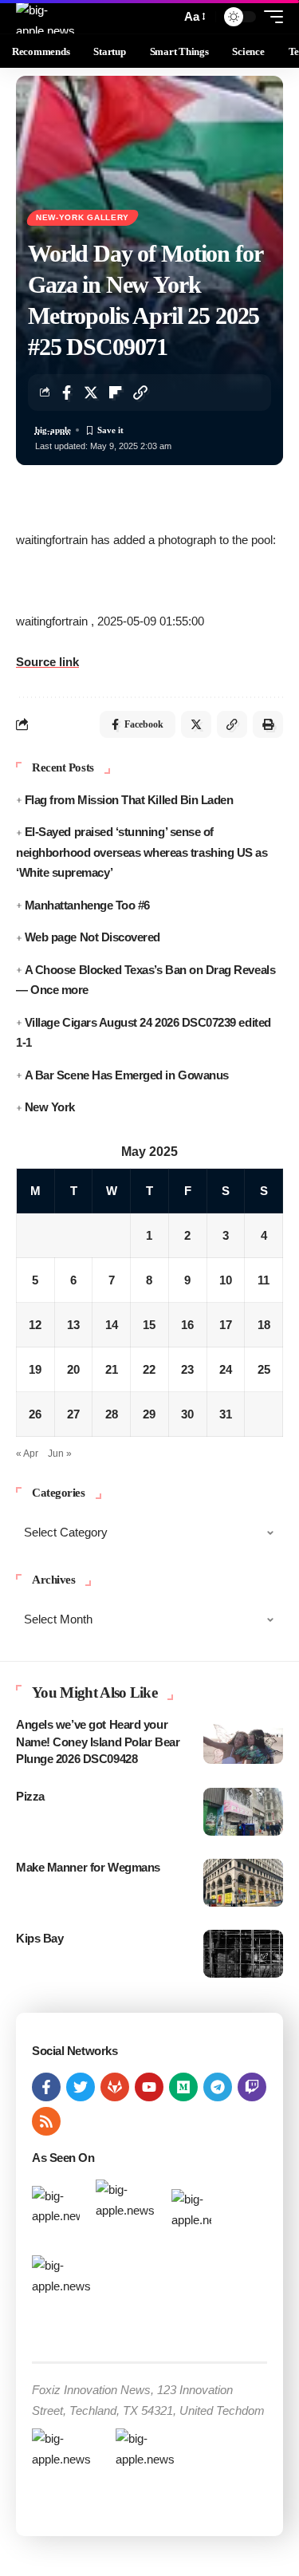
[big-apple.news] (47, 17)
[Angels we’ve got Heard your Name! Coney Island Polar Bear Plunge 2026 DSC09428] (243, 1740)
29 (149, 1414)
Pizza (30, 1796)
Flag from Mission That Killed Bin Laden (129, 800)
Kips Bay (39, 1938)
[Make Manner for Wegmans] (243, 1883)
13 (73, 1325)
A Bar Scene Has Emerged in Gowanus (127, 1075)
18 (264, 1325)
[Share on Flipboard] (116, 393)
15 (149, 1325)
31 (226, 1414)
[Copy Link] (140, 393)
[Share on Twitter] (91, 393)
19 (35, 1369)
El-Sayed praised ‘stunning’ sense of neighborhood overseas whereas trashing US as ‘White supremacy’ (142, 852)
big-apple (53, 430)
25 (264, 1369)
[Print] (268, 724)
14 (112, 1325)
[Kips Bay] (243, 1954)
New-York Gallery (83, 217)
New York (50, 1107)
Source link (47, 662)
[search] (165, 17)
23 (187, 1369)
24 (226, 1369)
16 (187, 1325)
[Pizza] (243, 1812)
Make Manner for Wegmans (88, 1867)
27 (73, 1414)
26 (35, 1414)
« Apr (27, 1454)
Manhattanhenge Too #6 (87, 905)
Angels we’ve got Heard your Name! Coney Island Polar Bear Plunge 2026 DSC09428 (98, 1742)
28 (112, 1414)
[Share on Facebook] (66, 393)
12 (35, 1325)
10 (226, 1280)
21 (112, 1369)
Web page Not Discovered (92, 937)
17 (226, 1325)
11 (264, 1280)
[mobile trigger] (269, 17)
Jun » (60, 1454)
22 (149, 1369)
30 (187, 1414)
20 (73, 1369)
